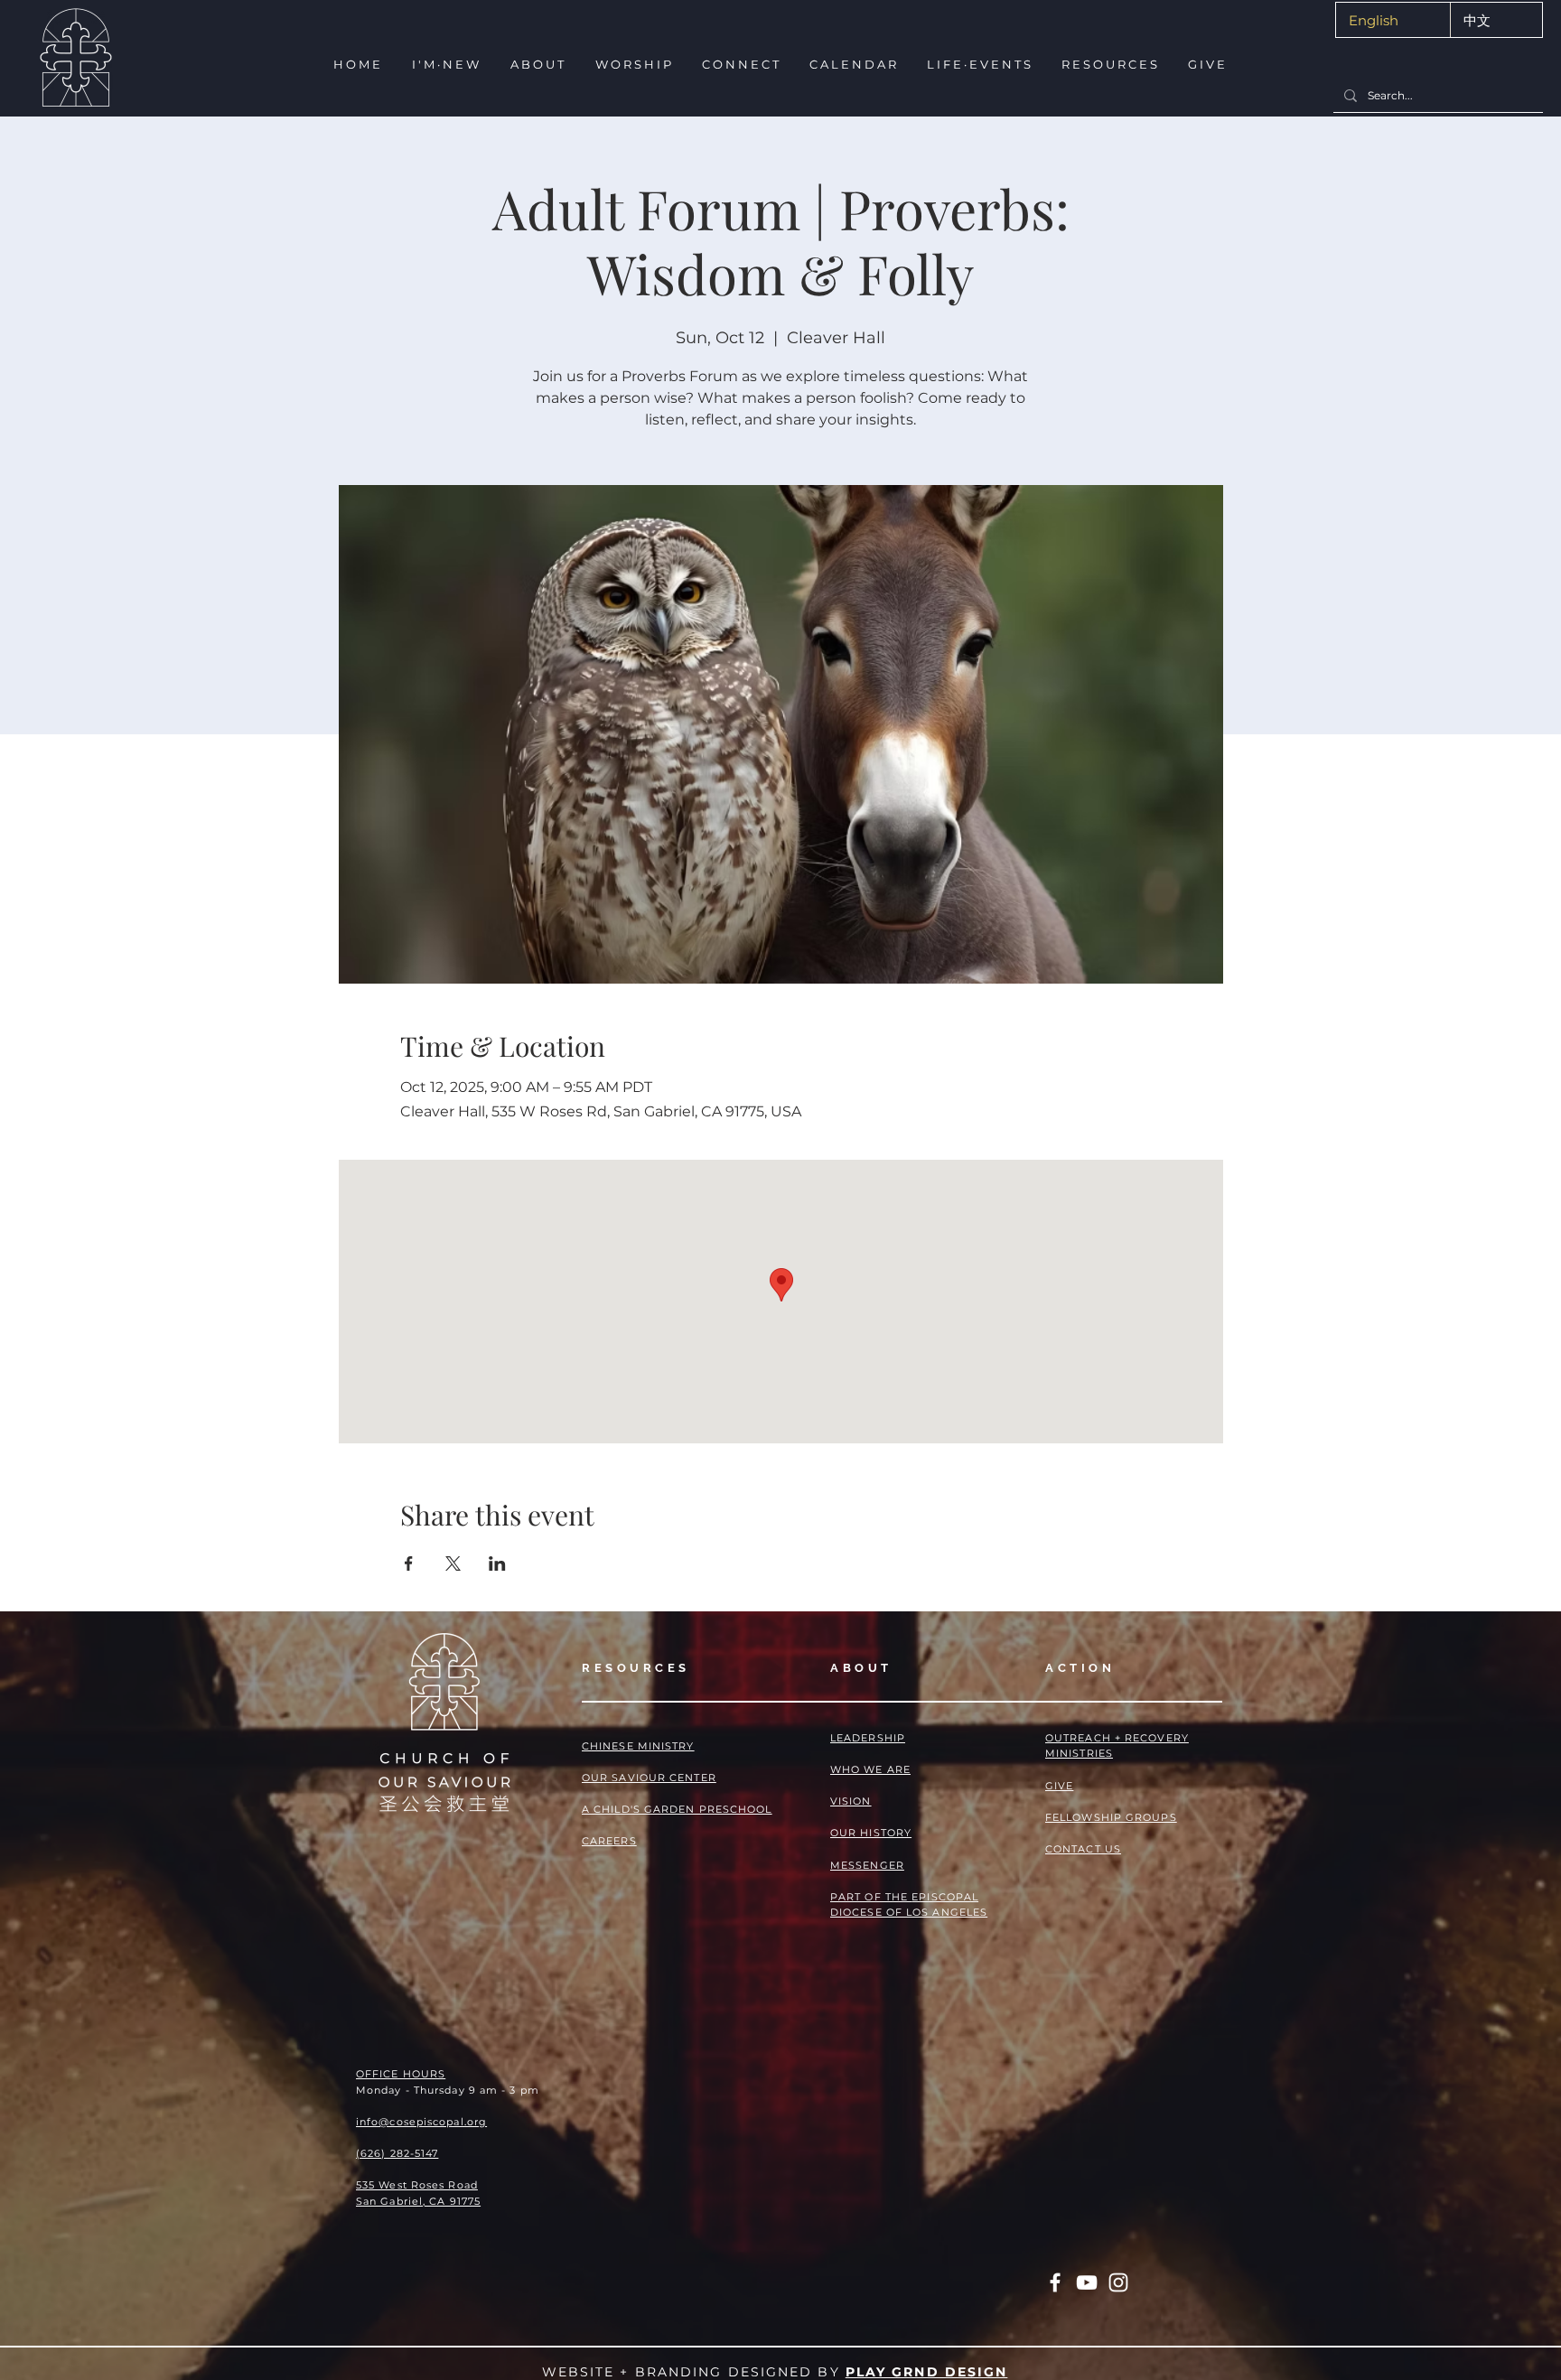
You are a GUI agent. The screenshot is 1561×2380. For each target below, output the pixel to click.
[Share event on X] (453, 1563)
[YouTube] (1087, 2282)
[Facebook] (1055, 2282)
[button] (445, 65)
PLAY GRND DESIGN (927, 2372)
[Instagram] (1118, 2282)
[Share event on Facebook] (409, 1563)
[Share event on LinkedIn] (497, 1563)
